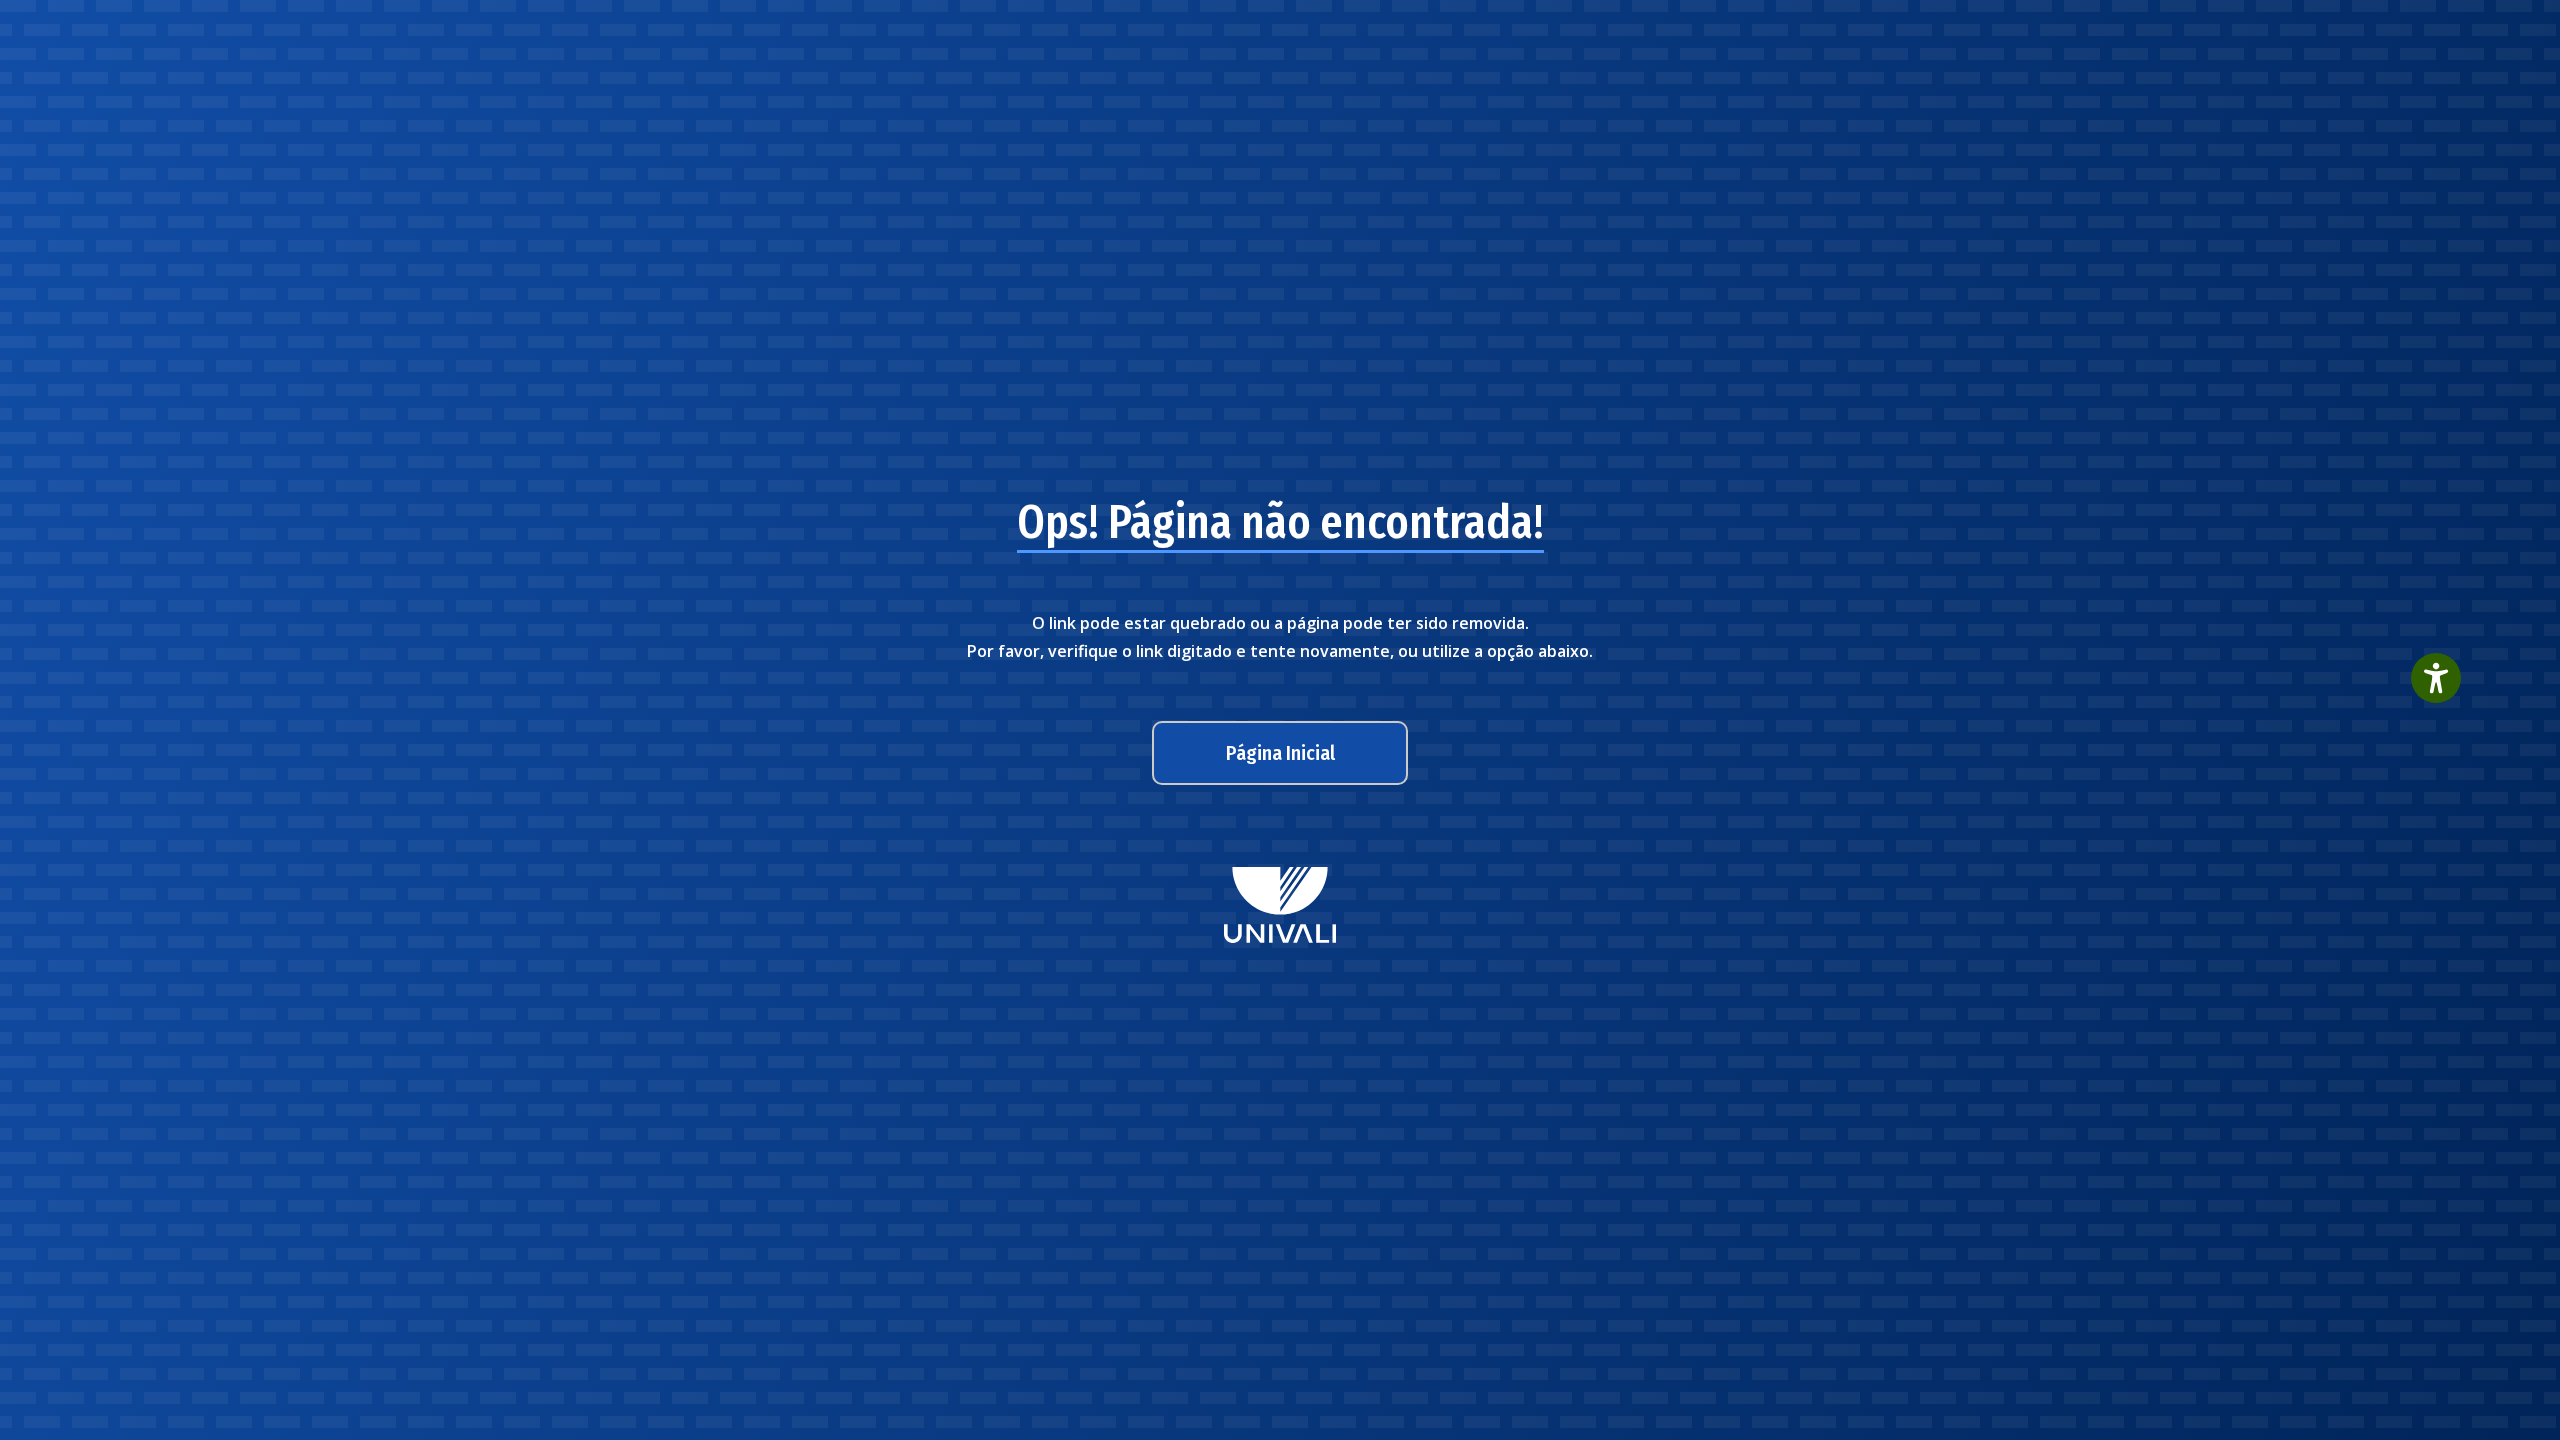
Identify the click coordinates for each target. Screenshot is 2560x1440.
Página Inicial (1280, 753)
